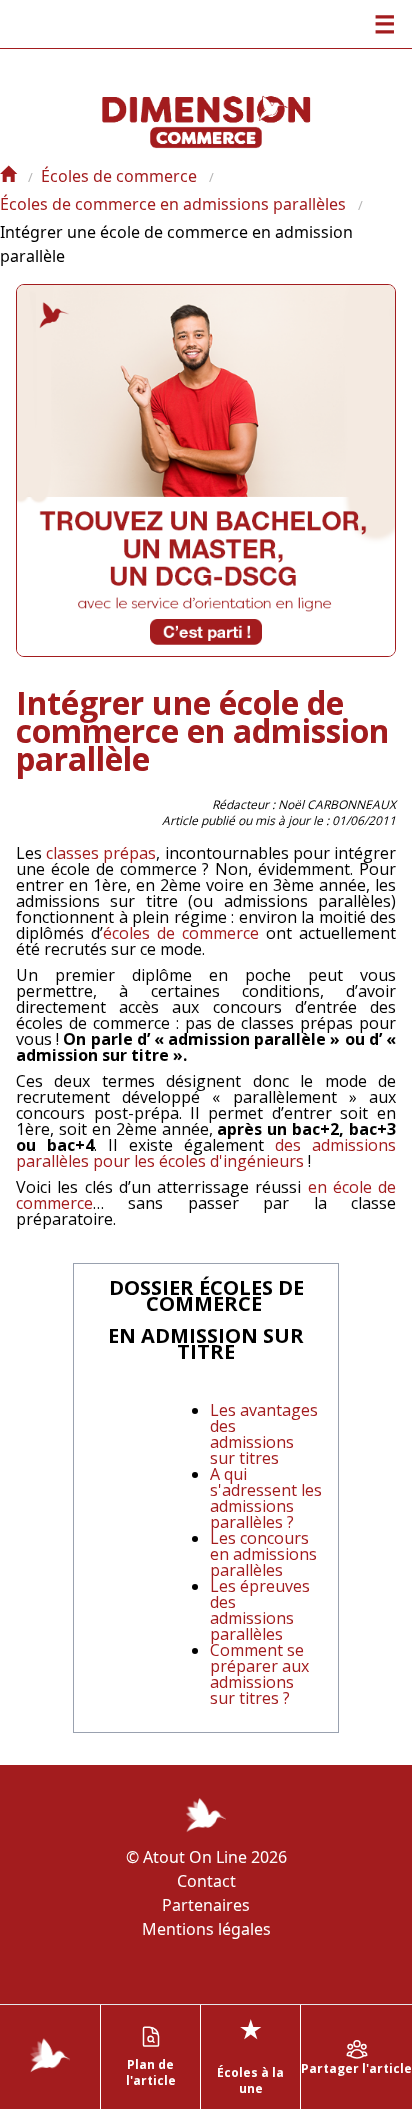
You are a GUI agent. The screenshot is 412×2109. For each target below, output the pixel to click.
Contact (206, 1881)
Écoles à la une (250, 2054)
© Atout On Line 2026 (206, 1857)
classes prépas (101, 853)
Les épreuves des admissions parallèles (260, 1610)
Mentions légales (206, 1929)
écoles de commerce (181, 933)
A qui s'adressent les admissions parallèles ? (266, 1498)
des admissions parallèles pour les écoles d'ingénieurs (206, 1153)
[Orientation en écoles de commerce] (8, 176)
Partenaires (206, 1905)
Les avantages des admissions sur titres (264, 1434)
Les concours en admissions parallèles (263, 1554)
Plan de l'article (151, 2072)
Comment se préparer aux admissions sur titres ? (259, 1674)
